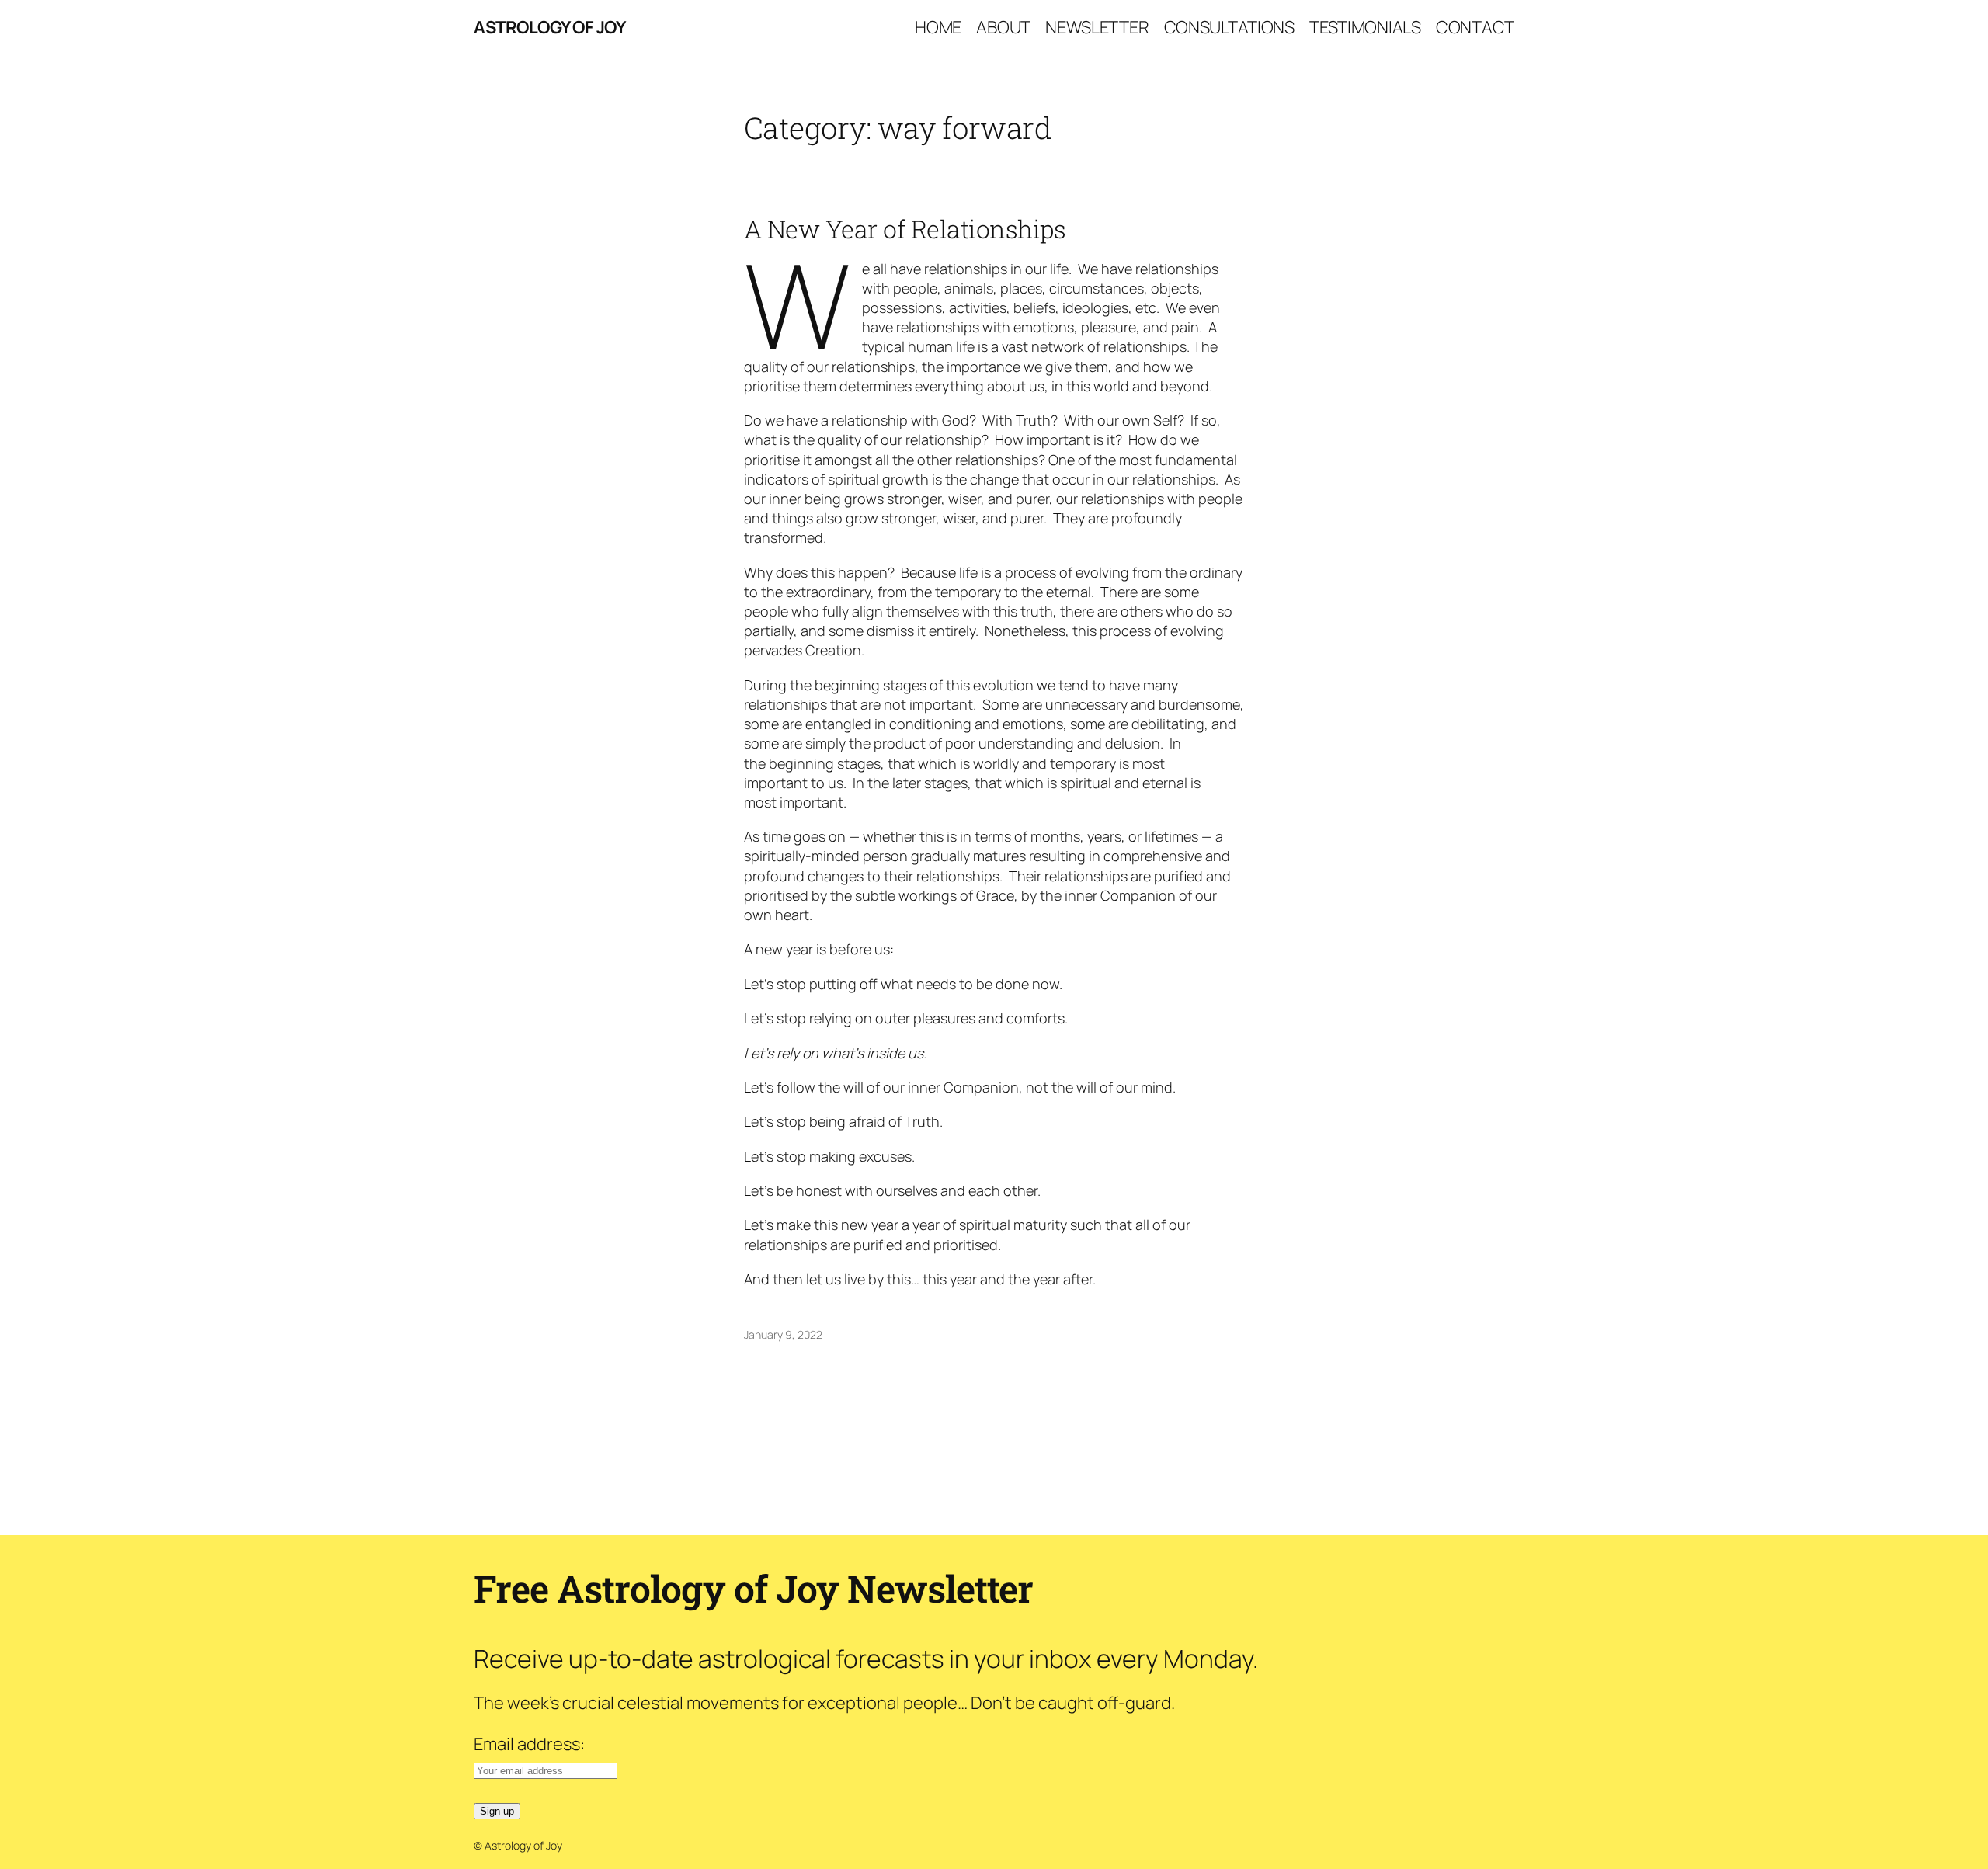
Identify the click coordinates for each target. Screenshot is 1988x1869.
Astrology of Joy (549, 27)
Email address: (529, 1744)
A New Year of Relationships (905, 229)
